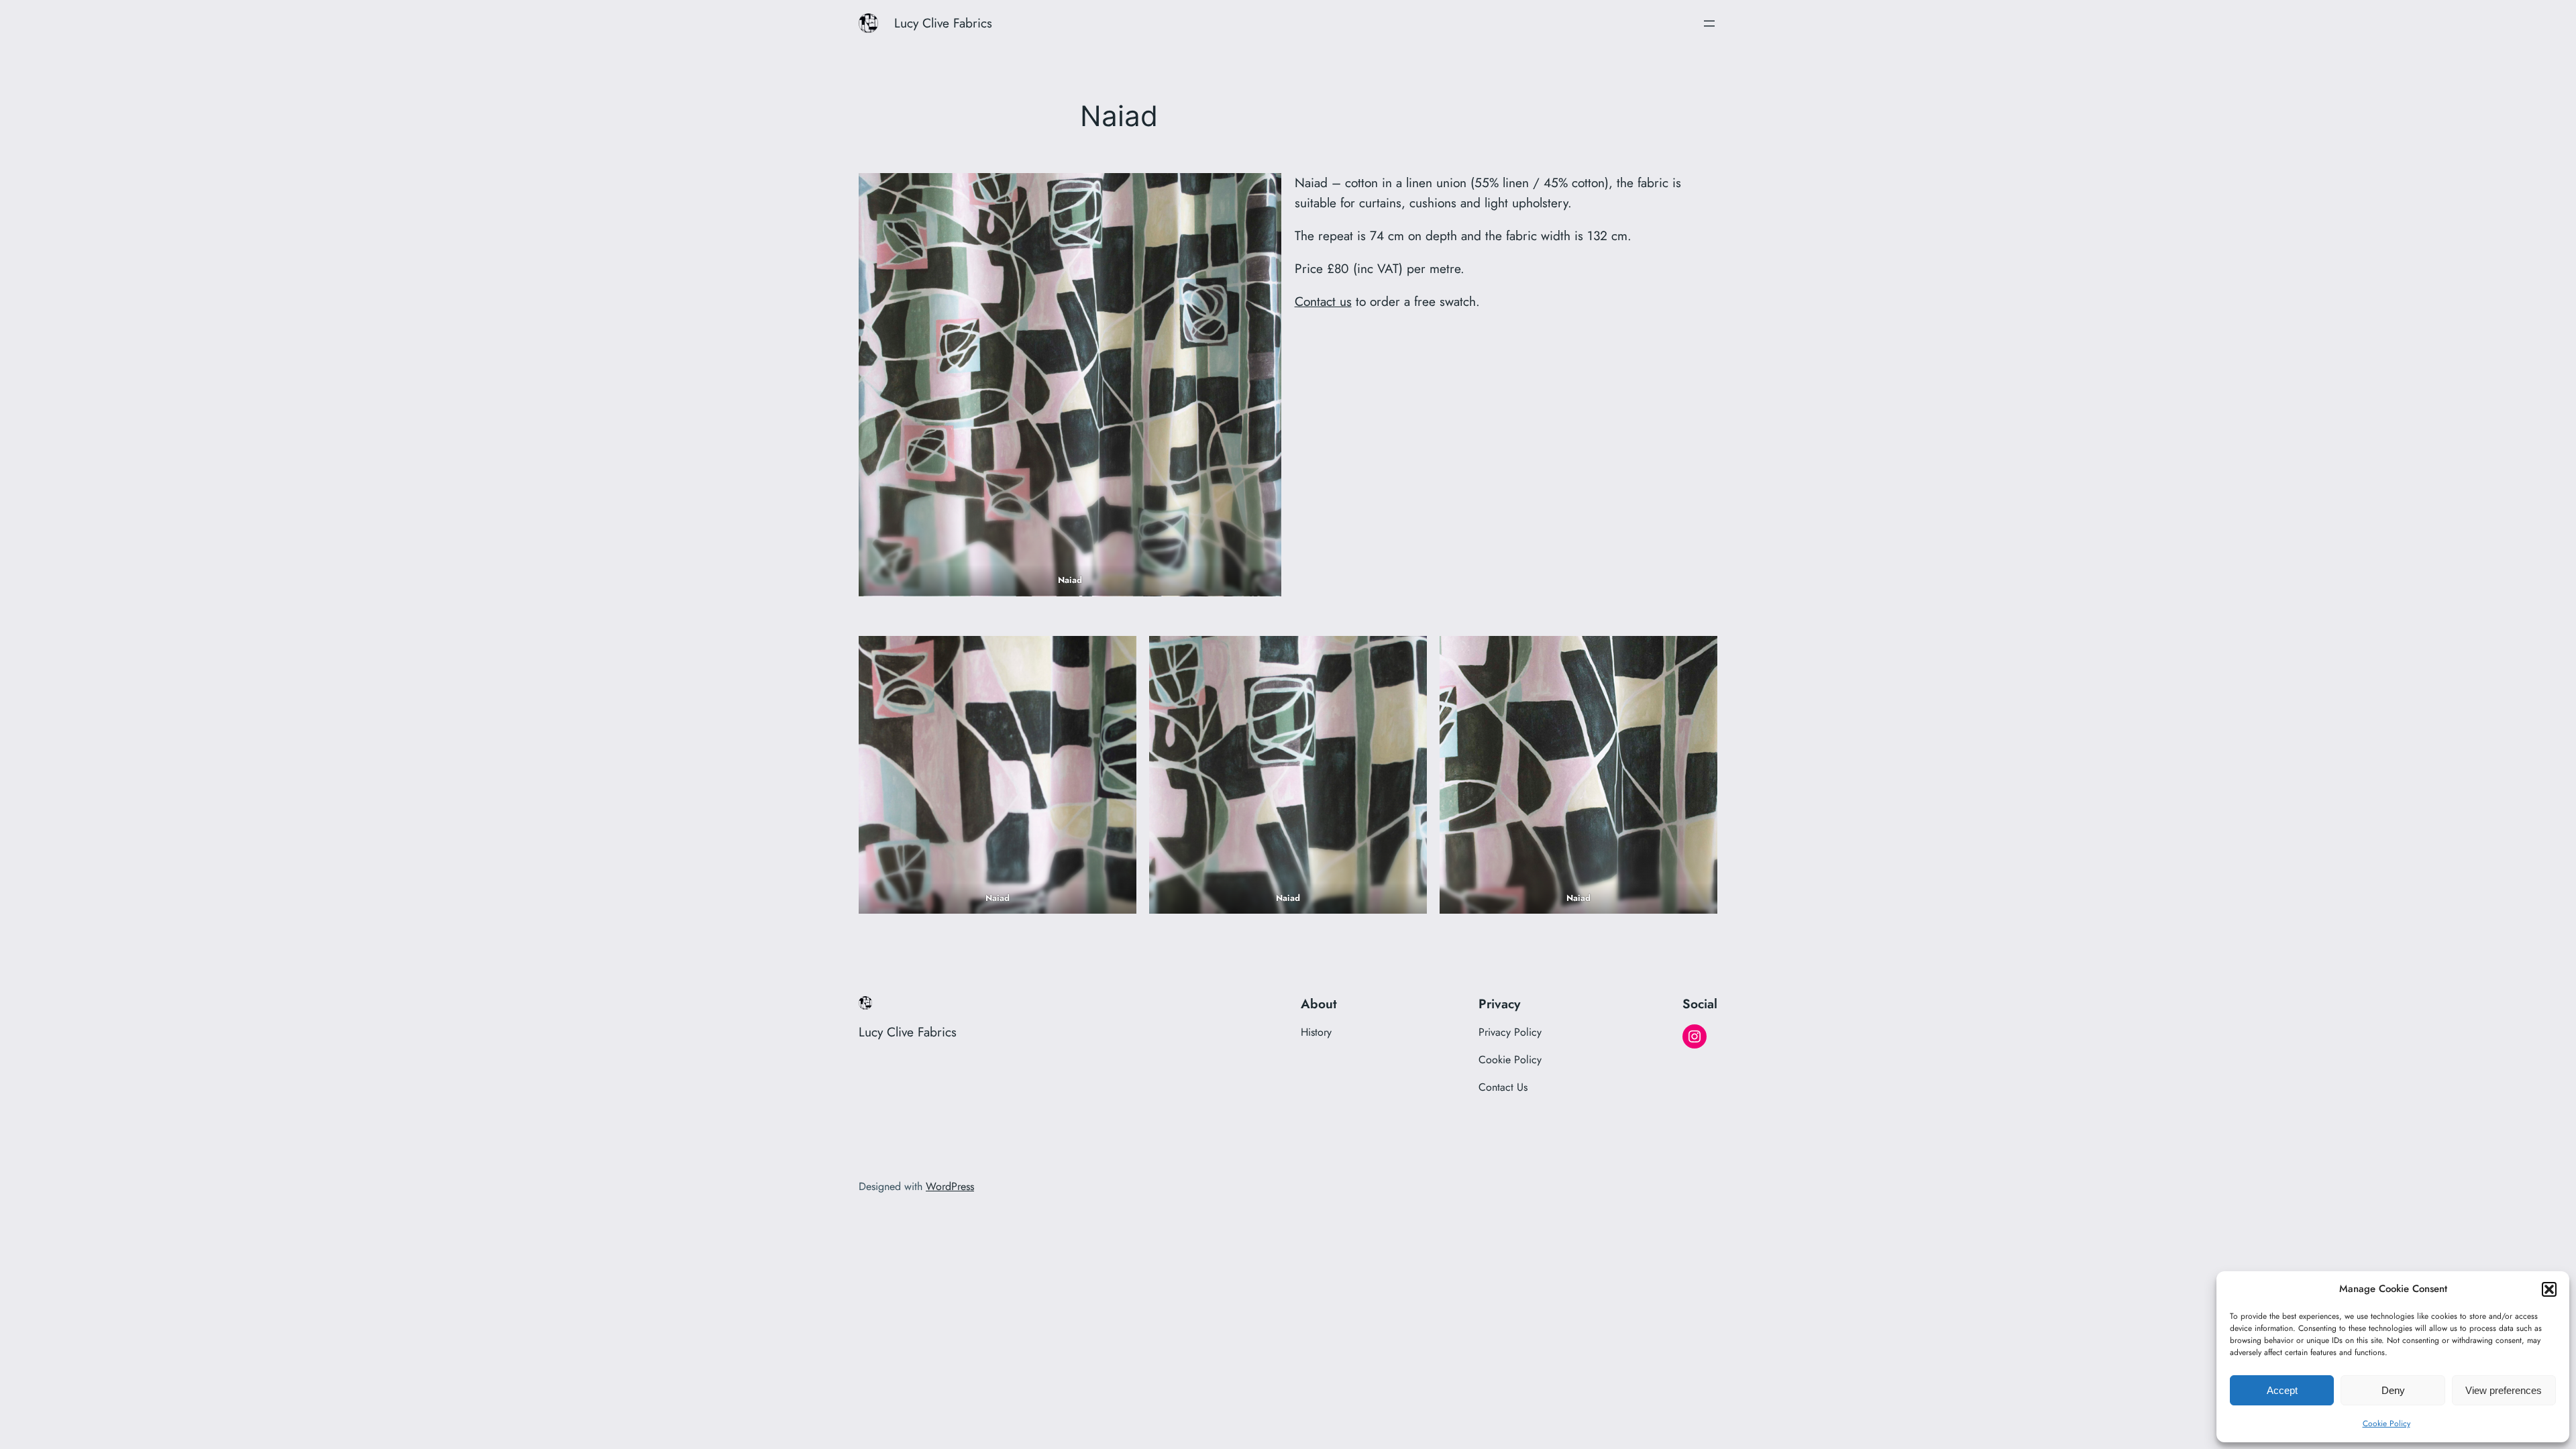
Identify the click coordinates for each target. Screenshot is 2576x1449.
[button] (2549, 1289)
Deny (2393, 1390)
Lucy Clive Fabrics (943, 23)
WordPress (950, 1186)
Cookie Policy (2386, 1424)
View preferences (2504, 1390)
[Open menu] (1709, 23)
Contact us (1323, 301)
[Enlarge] (1264, 191)
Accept (2282, 1390)
